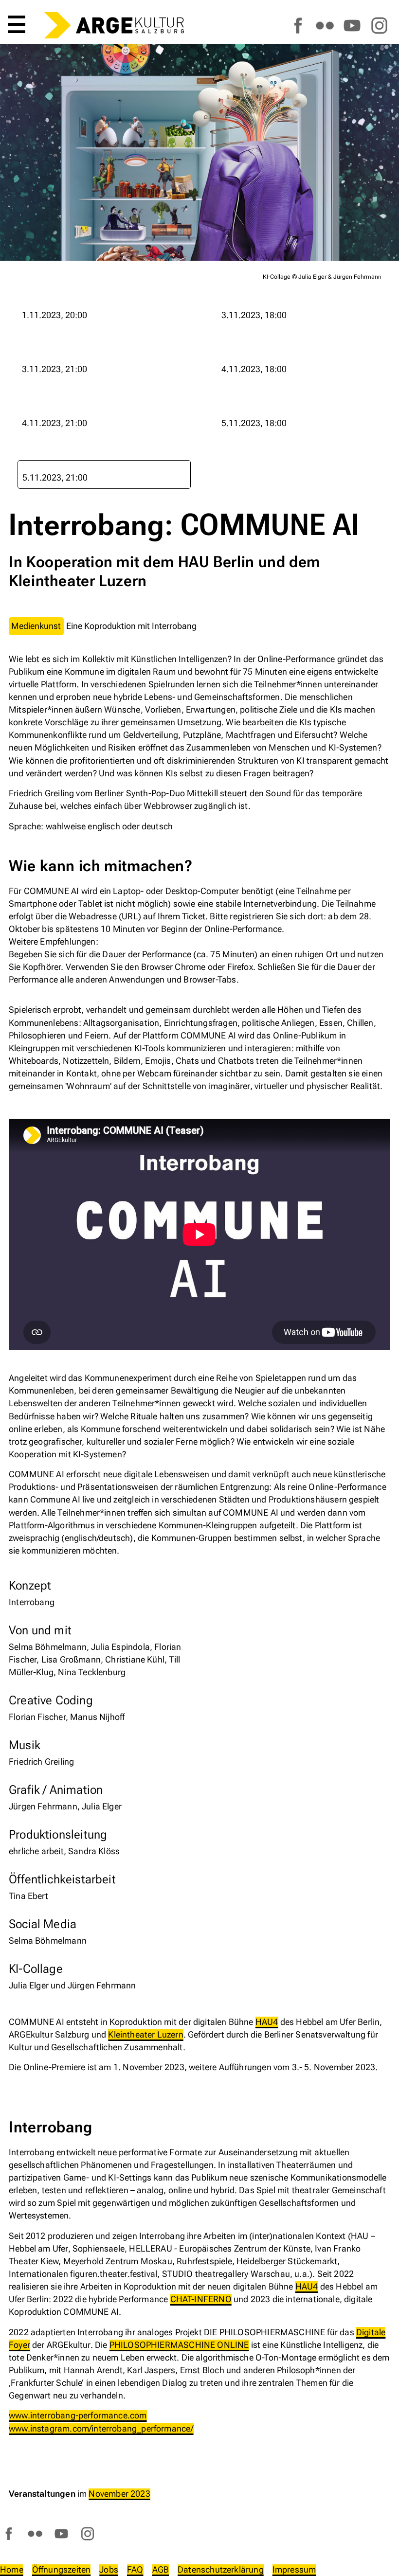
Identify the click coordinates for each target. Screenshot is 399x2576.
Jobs (109, 2569)
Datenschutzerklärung (221, 2569)
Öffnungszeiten (62, 2569)
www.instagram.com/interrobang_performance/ (101, 2428)
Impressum (294, 2569)
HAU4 (267, 2022)
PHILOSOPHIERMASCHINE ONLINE (179, 2345)
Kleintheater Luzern (145, 2034)
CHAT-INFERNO (201, 2299)
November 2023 (119, 2494)
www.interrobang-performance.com (78, 2415)
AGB (161, 2569)
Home (12, 2569)
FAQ (135, 2569)
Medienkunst (36, 626)
